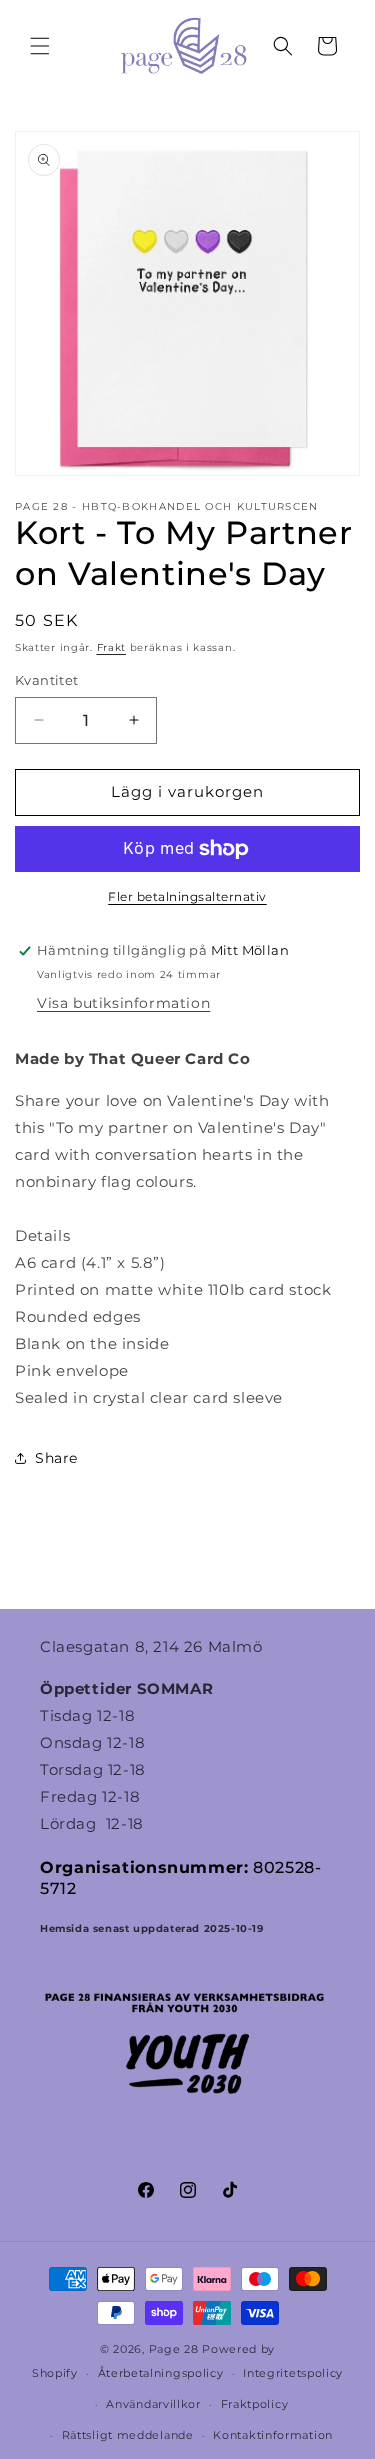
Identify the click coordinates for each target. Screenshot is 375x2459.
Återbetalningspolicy (161, 2373)
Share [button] (56, 1458)
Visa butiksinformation (123, 1003)
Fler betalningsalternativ (187, 896)
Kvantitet (47, 680)
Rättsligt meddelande (128, 2435)
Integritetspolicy (293, 2373)
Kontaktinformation (273, 2435)
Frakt (112, 647)
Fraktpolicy (255, 2404)
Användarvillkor (153, 2404)
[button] (40, 46)
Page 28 (176, 2349)
